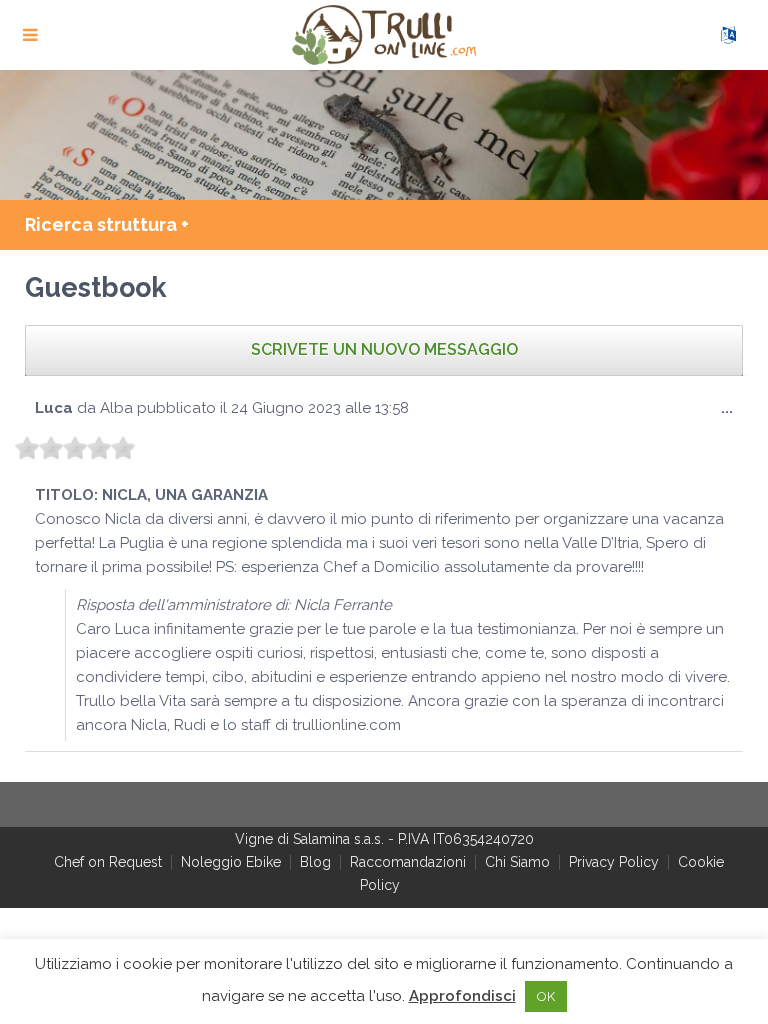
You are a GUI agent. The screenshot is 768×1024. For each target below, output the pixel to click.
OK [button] (546, 996)
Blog (315, 862)
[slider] (75, 448)
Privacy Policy (614, 862)
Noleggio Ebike (231, 862)
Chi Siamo (517, 862)
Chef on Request (108, 862)
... (732, 414)
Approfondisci (462, 996)
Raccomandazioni (408, 862)
